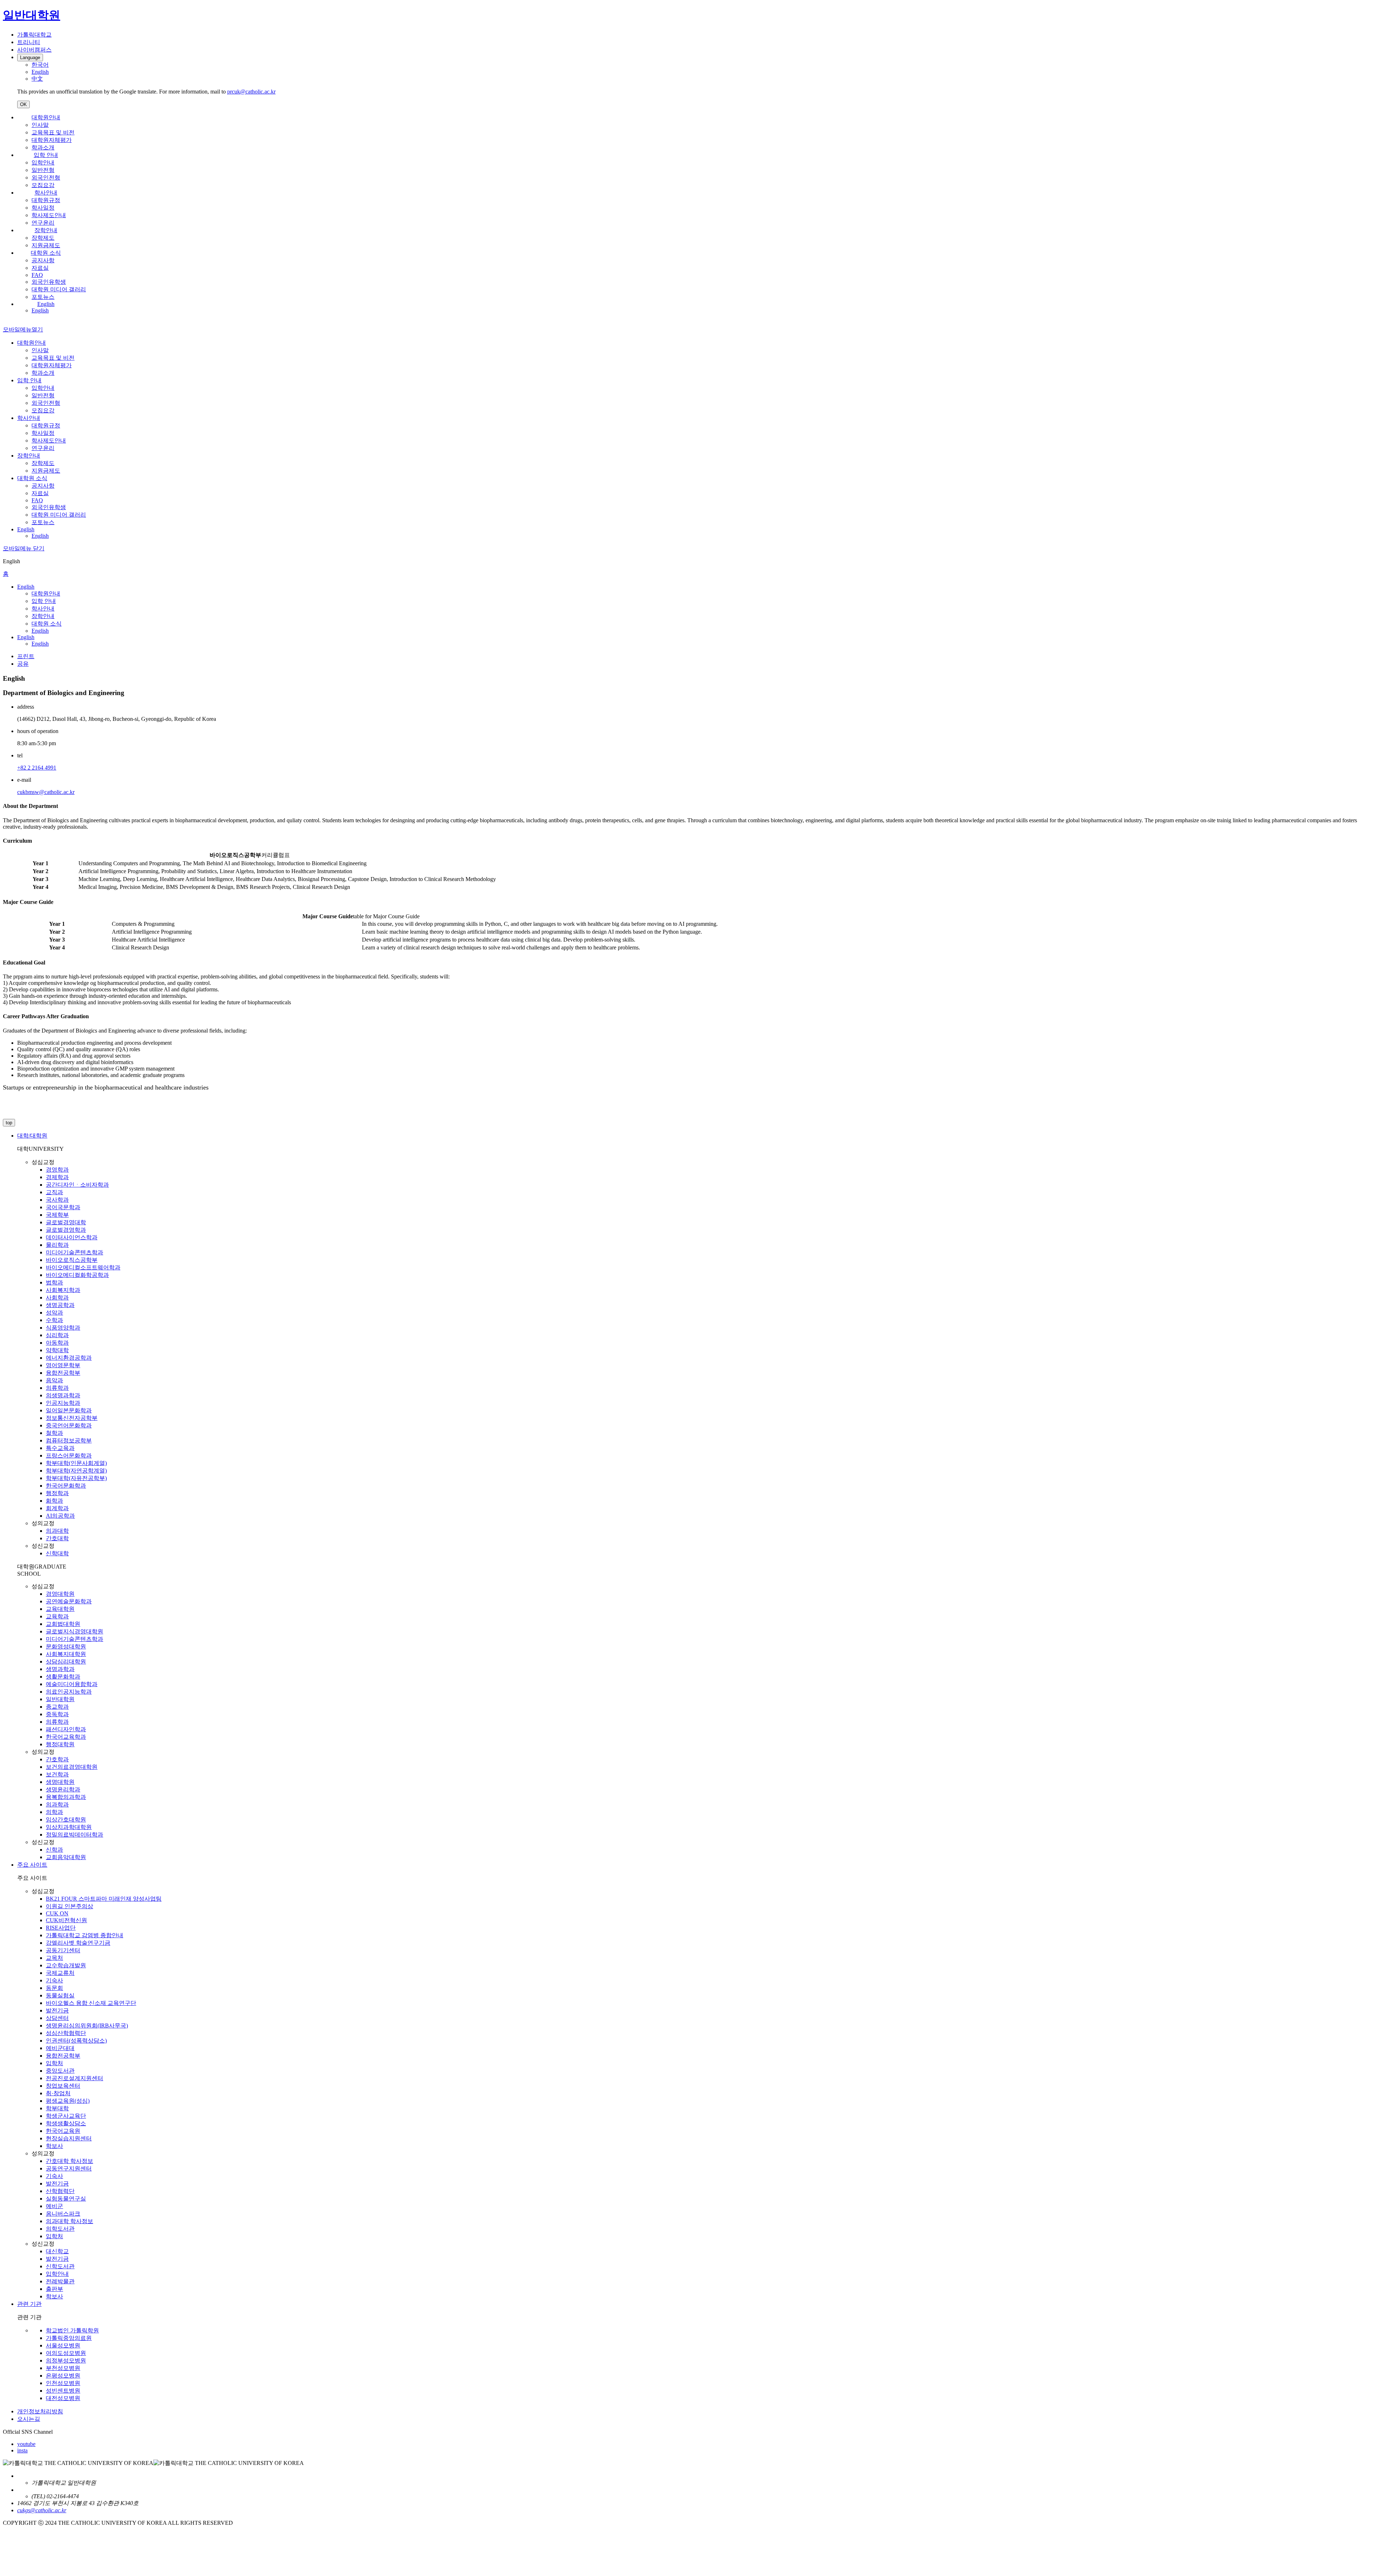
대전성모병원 (63, 2398)
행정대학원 (60, 1744)
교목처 (54, 1958)
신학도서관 (60, 2266)
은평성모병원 (63, 2376)
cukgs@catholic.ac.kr (42, 2510)
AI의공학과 (60, 1516)
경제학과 (57, 1177)
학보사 (54, 2146)
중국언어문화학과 (69, 1425)
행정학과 (57, 1493)
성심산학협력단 (66, 2033)
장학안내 (46, 230)
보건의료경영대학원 (72, 1767)
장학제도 (43, 238)
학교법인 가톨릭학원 (72, 2330)
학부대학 (57, 2108)
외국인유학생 (49, 282)
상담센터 (57, 2018)
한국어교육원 (63, 2131)
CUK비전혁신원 (66, 1920)
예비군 (54, 2206)
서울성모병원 (63, 2345)
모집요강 (43, 185)
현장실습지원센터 (69, 2138)
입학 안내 (46, 155)
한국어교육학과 (66, 1737)
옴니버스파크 (63, 2214)
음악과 (54, 1380)
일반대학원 (60, 1699)
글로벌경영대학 (66, 1222)
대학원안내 (46, 117)
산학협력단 (60, 2191)
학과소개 (43, 147)
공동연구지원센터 (69, 2168)
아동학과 (57, 1343)
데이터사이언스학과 (72, 1237)
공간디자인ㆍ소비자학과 (77, 1185)
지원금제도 (46, 245)
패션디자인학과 (66, 1729)
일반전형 (43, 170)
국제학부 (57, 1215)
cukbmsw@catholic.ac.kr (46, 792)
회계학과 (57, 1508)
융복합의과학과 (66, 1797)
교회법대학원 (63, 1624)
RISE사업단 (61, 1928)
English (46, 304)
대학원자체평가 (52, 140)
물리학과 (57, 1245)
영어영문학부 (63, 1365)
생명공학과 (60, 1305)
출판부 (54, 2289)
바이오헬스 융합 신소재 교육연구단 (91, 2003)
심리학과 (57, 1335)
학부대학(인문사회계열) (76, 1463)
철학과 (54, 1433)
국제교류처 (60, 1973)
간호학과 (57, 1759)
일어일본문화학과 (69, 1410)
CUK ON (57, 1913)
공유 (23, 664)
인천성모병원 (63, 2383)
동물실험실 (60, 1995)
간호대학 (57, 1538)
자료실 (40, 268)
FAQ (37, 275)
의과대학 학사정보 (70, 2221)
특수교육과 (60, 1448)
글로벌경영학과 (66, 1230)
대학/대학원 (32, 1136)
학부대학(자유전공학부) (76, 1478)
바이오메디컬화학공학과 (77, 1275)
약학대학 (57, 1350)
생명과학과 (60, 1669)
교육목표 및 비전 (53, 132)
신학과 (54, 1850)
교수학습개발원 (66, 1965)
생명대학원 (60, 1782)
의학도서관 (60, 2229)
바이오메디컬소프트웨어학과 (83, 1267)
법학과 (54, 1282)
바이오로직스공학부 (72, 1260)
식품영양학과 (63, 1328)
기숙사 (54, 1980)
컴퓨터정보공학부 (69, 1440)
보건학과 (57, 1774)
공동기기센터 (63, 1950)
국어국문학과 (63, 1207)
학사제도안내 (49, 215)
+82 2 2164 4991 (37, 768)
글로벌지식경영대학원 (75, 1631)
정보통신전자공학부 (72, 1418)
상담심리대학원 (66, 1662)
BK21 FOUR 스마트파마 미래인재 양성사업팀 (104, 1899)
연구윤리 (43, 223)
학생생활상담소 (66, 2123)
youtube (26, 2444)
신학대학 (57, 1553)
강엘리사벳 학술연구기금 (78, 1943)
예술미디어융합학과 (72, 1684)
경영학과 (57, 1170)
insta (22, 2450)
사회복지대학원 (66, 1654)
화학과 (54, 1501)
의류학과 (57, 1388)
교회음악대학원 (66, 1857)
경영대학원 (60, 1594)
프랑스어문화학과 (69, 1455)
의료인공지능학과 (69, 1692)
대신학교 (57, 2251)
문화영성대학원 (66, 1646)
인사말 (40, 125)
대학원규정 (46, 200)
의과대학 (57, 1531)
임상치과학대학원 (69, 1827)
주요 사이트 (32, 1865)
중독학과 (57, 1714)
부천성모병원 (63, 2368)
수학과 (54, 1320)
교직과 (54, 1192)
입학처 (54, 2063)
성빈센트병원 (63, 2391)
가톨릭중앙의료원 (69, 2338)
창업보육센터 (63, 2086)
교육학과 (57, 1616)
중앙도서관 (60, 2071)
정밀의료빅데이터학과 (75, 1835)
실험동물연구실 (66, 2199)
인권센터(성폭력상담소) (76, 2041)
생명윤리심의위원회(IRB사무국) (87, 2026)
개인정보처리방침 (40, 2411)
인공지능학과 (63, 1403)
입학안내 (43, 162)
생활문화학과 (63, 1677)
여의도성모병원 (66, 2353)
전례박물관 (60, 2281)
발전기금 (57, 2010)
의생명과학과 (63, 1395)
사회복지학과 (63, 1290)
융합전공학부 (63, 1373)
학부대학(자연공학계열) (76, 1471)
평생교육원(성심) (68, 2101)
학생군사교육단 (66, 2116)
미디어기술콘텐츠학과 (75, 1252)
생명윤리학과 (63, 1789)
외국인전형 (46, 178)
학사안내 (46, 193)
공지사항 (43, 260)
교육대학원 (60, 1609)
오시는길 (29, 2419)
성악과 (54, 1313)
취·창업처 (58, 2093)
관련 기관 (29, 2304)
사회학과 (57, 1297)
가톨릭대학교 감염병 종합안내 (85, 1935)
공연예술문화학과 (69, 1601)
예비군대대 (60, 2048)
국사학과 (57, 1200)
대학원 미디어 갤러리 (59, 289)
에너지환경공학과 (69, 1358)
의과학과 (57, 1804)
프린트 (26, 656)
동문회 (54, 1988)
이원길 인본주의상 (70, 1906)
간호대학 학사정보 (70, 2161)
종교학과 (57, 1707)
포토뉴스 (43, 297)
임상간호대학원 (66, 1820)
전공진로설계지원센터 (75, 2078)
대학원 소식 (46, 253)
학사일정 (43, 208)
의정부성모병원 (66, 2360)
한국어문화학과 (66, 1486)
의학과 (54, 1812)
